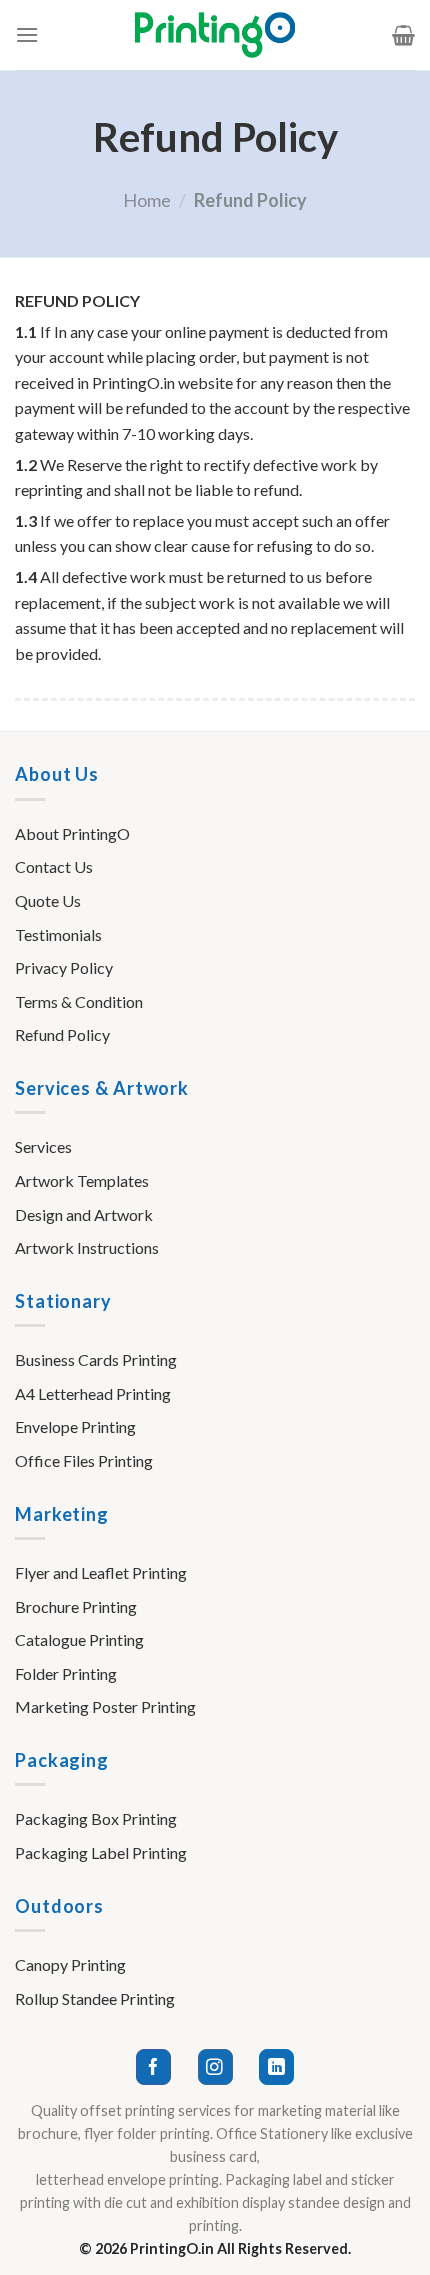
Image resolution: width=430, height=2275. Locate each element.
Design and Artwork (84, 1214)
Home (147, 200)
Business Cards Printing (96, 1359)
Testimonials (58, 934)
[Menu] (27, 34)
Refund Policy (62, 1034)
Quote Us (48, 900)
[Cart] (403, 35)
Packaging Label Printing (101, 1852)
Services (43, 1146)
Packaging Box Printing (96, 1818)
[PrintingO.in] (215, 35)
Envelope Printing (75, 1426)
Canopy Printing (70, 1964)
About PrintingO (72, 833)
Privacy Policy (64, 967)
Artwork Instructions (87, 1247)
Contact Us (54, 866)
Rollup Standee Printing (95, 1998)
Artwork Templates (82, 1180)
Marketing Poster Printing (105, 1706)
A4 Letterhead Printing (93, 1393)
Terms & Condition (79, 1001)
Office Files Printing (84, 1460)
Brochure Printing (76, 1606)
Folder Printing (66, 1673)
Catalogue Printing (79, 1639)
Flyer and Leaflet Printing (101, 1572)
